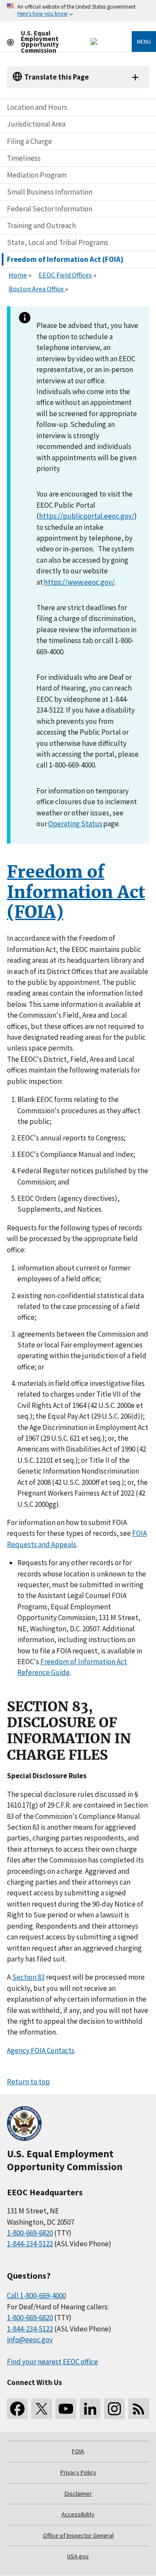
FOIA (78, 2451)
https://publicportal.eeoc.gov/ (87, 516)
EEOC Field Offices (65, 275)
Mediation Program (37, 175)
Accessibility (78, 2514)
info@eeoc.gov (30, 2340)
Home (18, 275)
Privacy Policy (78, 2472)
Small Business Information (50, 192)
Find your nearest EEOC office (52, 2362)
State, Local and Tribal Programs (58, 242)
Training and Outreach (41, 226)
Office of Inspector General (78, 2535)
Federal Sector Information (50, 209)
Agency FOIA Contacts (41, 2051)
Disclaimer (78, 2493)
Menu (144, 41)
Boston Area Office (37, 289)
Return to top (28, 2082)
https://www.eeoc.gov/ (79, 582)
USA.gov (78, 2556)
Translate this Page (57, 77)
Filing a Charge (29, 141)
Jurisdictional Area (36, 124)
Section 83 (28, 1977)
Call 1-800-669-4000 (36, 2296)
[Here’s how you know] (78, 11)
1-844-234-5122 (30, 2244)
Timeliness (24, 158)
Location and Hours (37, 107)
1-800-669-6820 (30, 2233)
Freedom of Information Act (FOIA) (65, 259)
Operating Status (75, 824)
